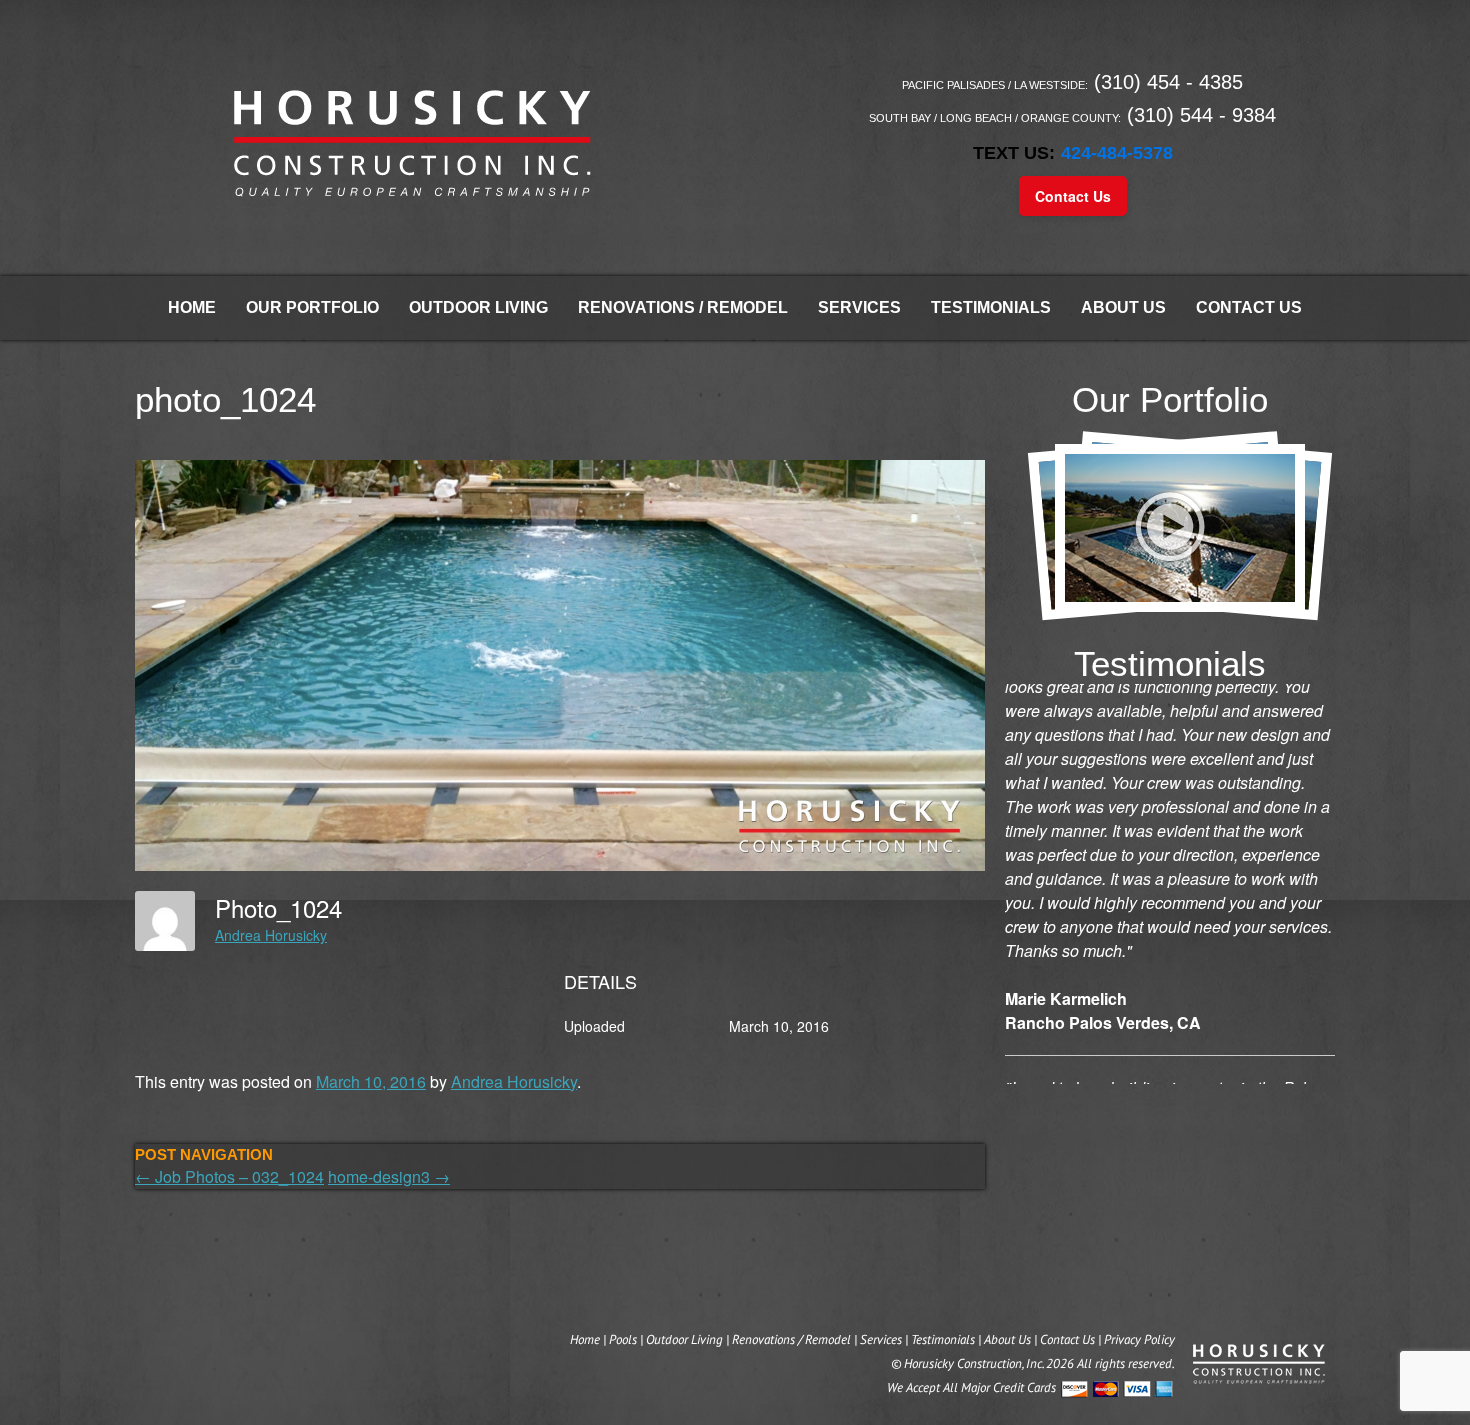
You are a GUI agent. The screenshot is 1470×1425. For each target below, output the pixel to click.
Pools (623, 1339)
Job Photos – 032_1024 (229, 1176)
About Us (1123, 307)
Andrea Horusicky (271, 935)
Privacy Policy (1139, 1339)
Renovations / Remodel (683, 307)
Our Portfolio (312, 307)
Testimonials (991, 307)
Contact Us (1073, 196)
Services (859, 307)
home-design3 (389, 1176)
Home (192, 307)
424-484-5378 (1117, 153)
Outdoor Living (478, 307)
